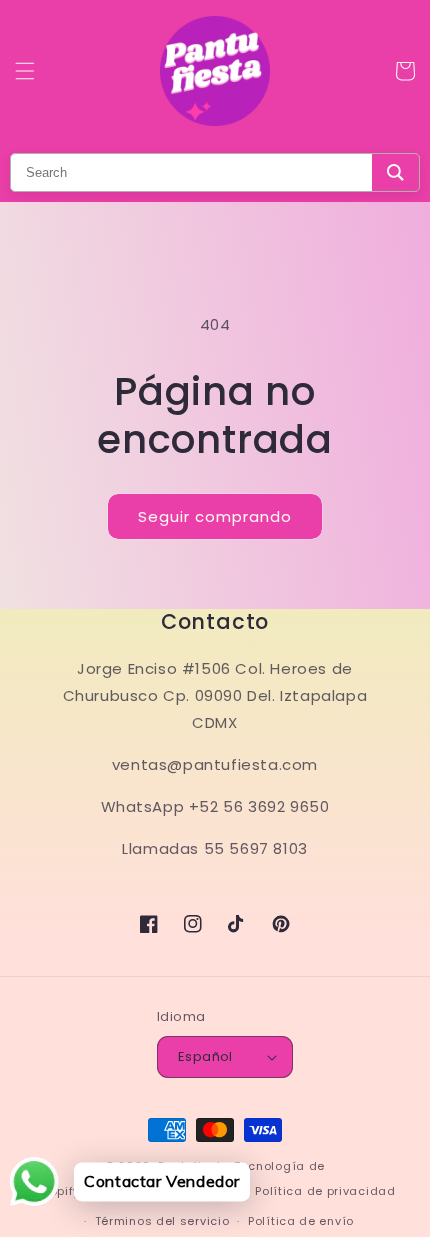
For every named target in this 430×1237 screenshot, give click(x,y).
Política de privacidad (325, 1191)
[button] (25, 71)
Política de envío (301, 1221)
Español (205, 1056)
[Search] (395, 172)
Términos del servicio (162, 1221)
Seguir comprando (215, 516)
